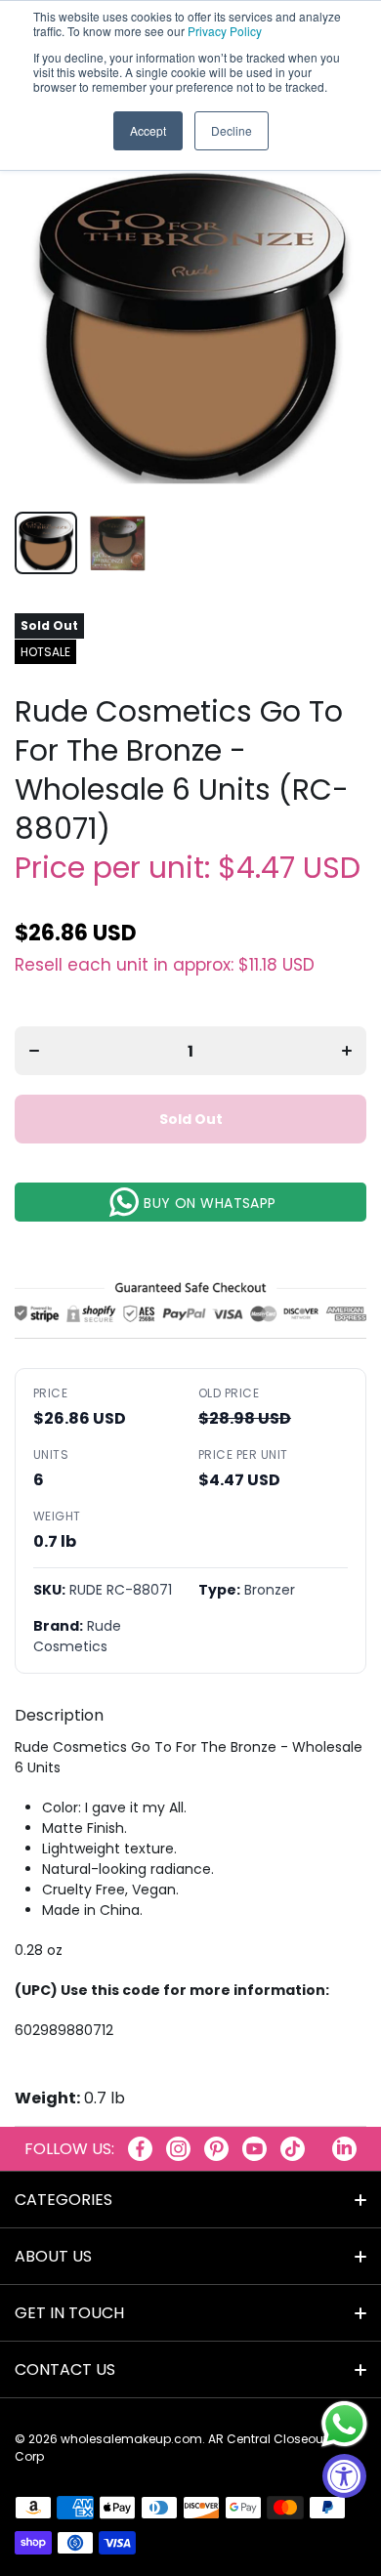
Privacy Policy (225, 31)
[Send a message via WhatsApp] (344, 2424)
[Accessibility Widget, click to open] (344, 2476)
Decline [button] (232, 130)
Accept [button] (148, 130)
